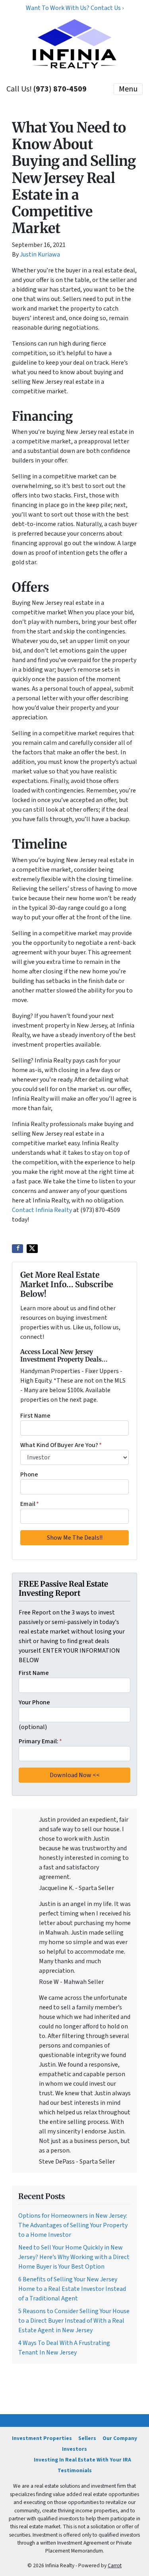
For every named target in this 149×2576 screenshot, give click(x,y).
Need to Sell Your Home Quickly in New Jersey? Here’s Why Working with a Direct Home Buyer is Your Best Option (74, 2257)
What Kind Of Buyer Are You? (61, 1445)
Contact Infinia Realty (42, 1210)
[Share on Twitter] (32, 1249)
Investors (74, 2449)
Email (30, 1504)
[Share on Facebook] (17, 1249)
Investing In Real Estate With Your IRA (82, 2460)
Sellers (87, 2438)
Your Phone (34, 1702)
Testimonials (75, 2470)
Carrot (115, 2565)
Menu (128, 89)
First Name (35, 1416)
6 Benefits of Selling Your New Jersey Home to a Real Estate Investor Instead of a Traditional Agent (72, 2289)
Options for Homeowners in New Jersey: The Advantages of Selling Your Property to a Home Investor (73, 2225)
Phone (29, 1474)
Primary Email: (40, 1741)
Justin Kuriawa (40, 254)
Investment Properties (42, 2438)
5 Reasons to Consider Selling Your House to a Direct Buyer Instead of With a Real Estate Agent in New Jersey (74, 2321)
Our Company (120, 2438)
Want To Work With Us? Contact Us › (75, 8)
